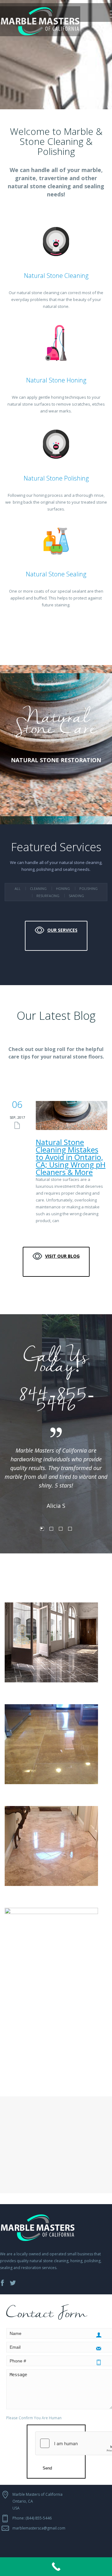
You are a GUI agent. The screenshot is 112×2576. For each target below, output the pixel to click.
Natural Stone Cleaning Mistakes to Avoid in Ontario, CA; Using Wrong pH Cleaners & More (71, 1157)
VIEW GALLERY (60, 2062)
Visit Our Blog (62, 1256)
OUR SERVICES (62, 930)
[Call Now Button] (56, 2567)
